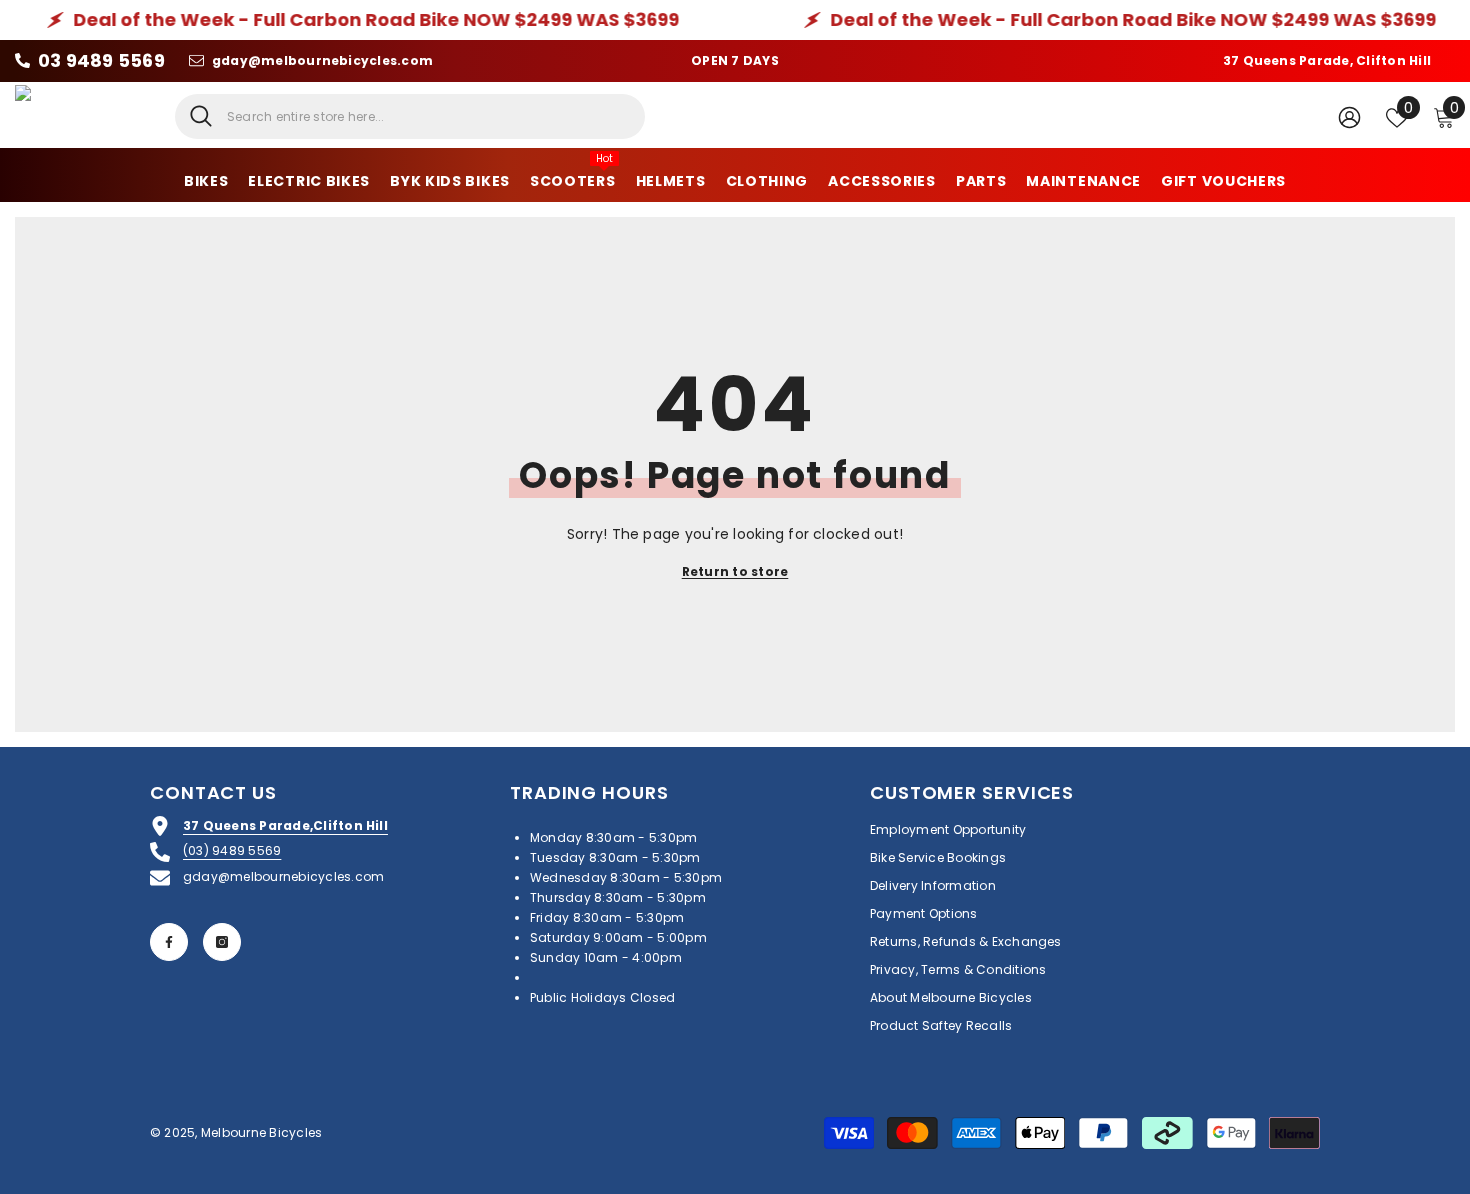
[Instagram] (222, 942)
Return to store (735, 571)
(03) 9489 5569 (232, 850)
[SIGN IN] (1349, 116)
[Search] (410, 116)
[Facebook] (169, 942)
